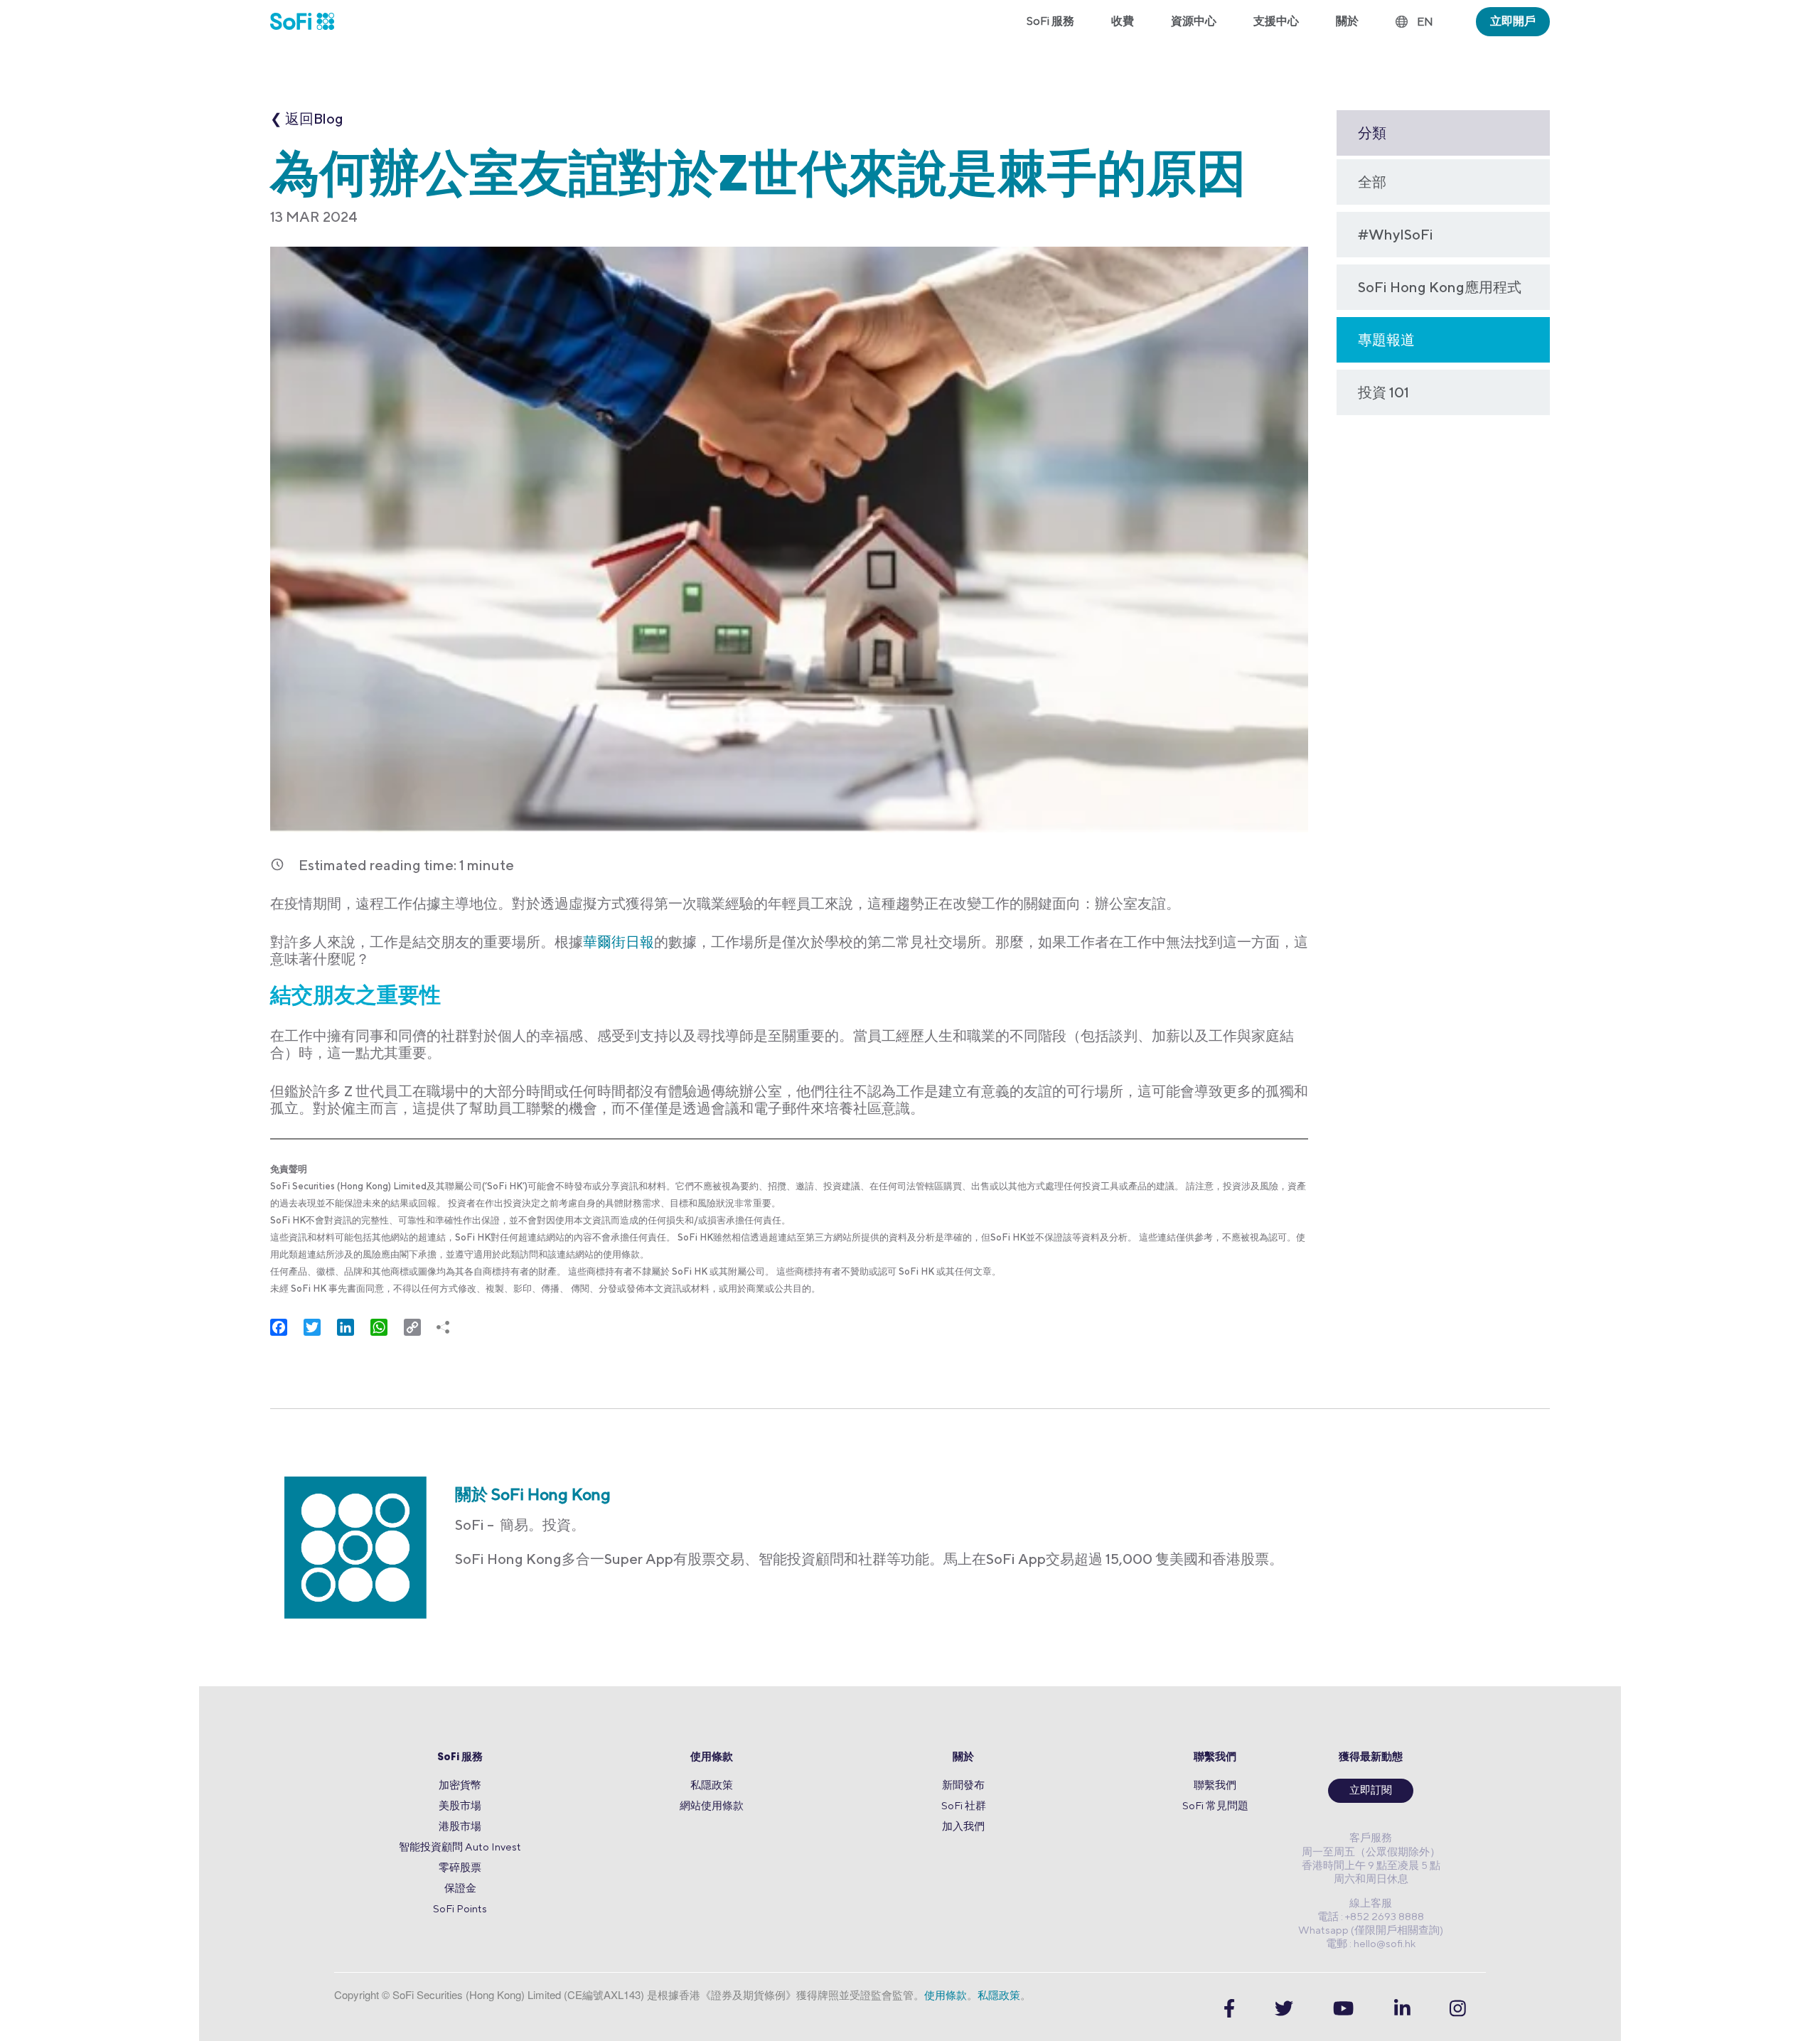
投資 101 (1383, 392)
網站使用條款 (712, 1805)
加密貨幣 (460, 1785)
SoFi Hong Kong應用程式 (1440, 287)
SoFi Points (460, 1908)
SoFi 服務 (460, 1758)
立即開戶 (1513, 21)
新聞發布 (963, 1785)
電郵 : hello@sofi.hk (1371, 1943)
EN (1425, 22)
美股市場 (460, 1805)
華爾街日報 (619, 942)
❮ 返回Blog (307, 118)
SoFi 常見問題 (1215, 1805)
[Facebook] (1229, 2009)
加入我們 (963, 1826)
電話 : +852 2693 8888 (1371, 1916)
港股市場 (460, 1826)
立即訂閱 (1371, 1791)
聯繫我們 (1215, 1758)
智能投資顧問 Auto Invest (460, 1847)
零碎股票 (460, 1867)
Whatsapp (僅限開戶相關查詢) (1371, 1930)
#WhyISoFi (1396, 234)
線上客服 (1371, 1903)
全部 (1372, 182)
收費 (1123, 21)
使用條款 (712, 1758)
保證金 (460, 1888)
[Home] (311, 21)
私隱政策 (712, 1785)
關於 (963, 1758)
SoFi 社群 (964, 1805)
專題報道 (1386, 339)
